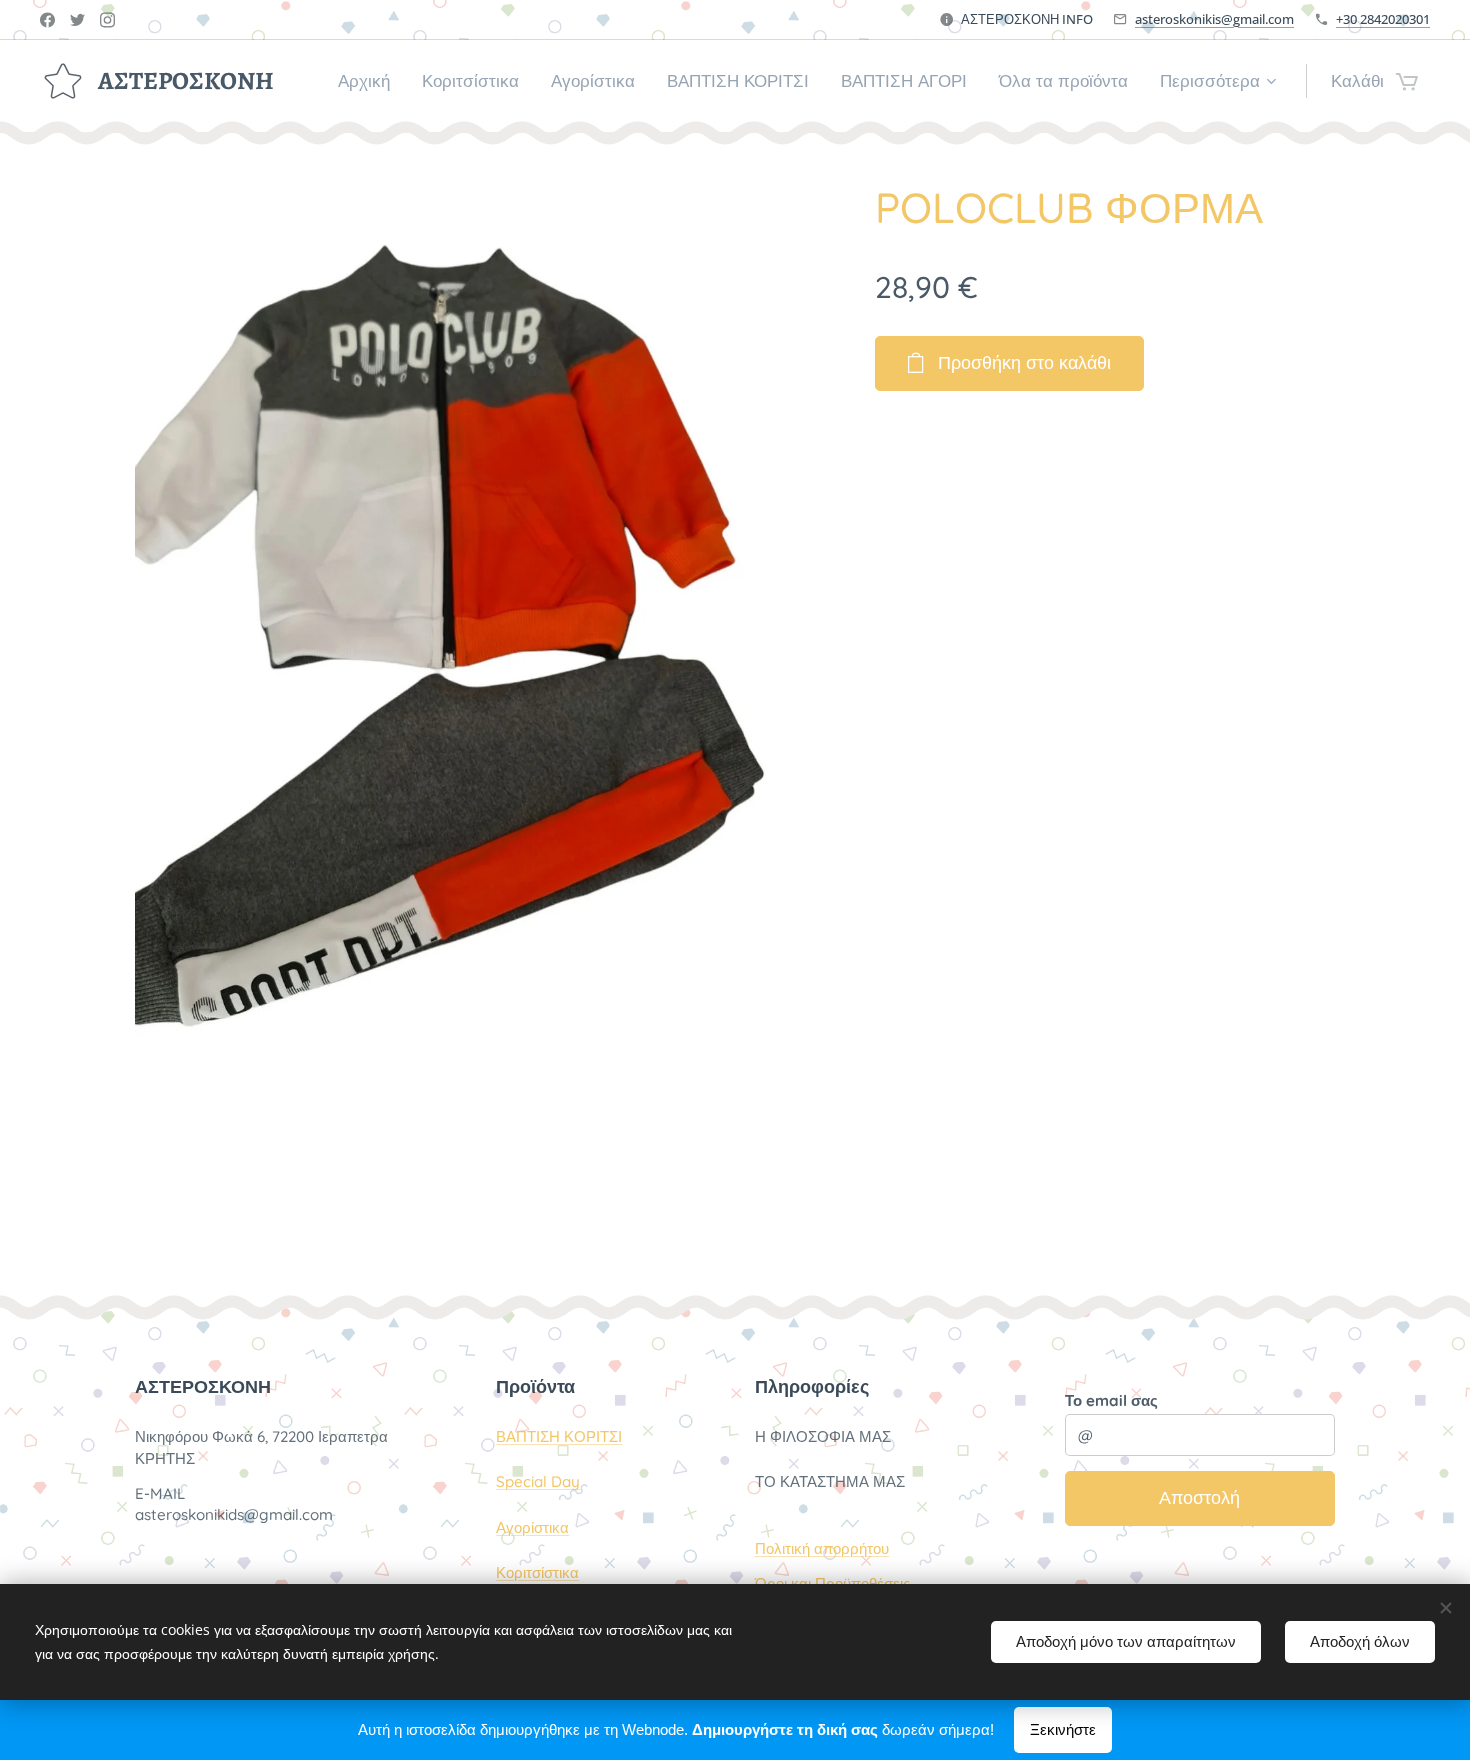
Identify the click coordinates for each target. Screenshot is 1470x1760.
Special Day (538, 1481)
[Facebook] (47, 20)
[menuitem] (369, 81)
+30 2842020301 (1383, 19)
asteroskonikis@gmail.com (1214, 19)
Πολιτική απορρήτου (822, 1548)
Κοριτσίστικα (537, 1572)
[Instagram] (107, 20)
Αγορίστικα (532, 1527)
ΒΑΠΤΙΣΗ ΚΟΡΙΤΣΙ (559, 1436)
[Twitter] (77, 20)
